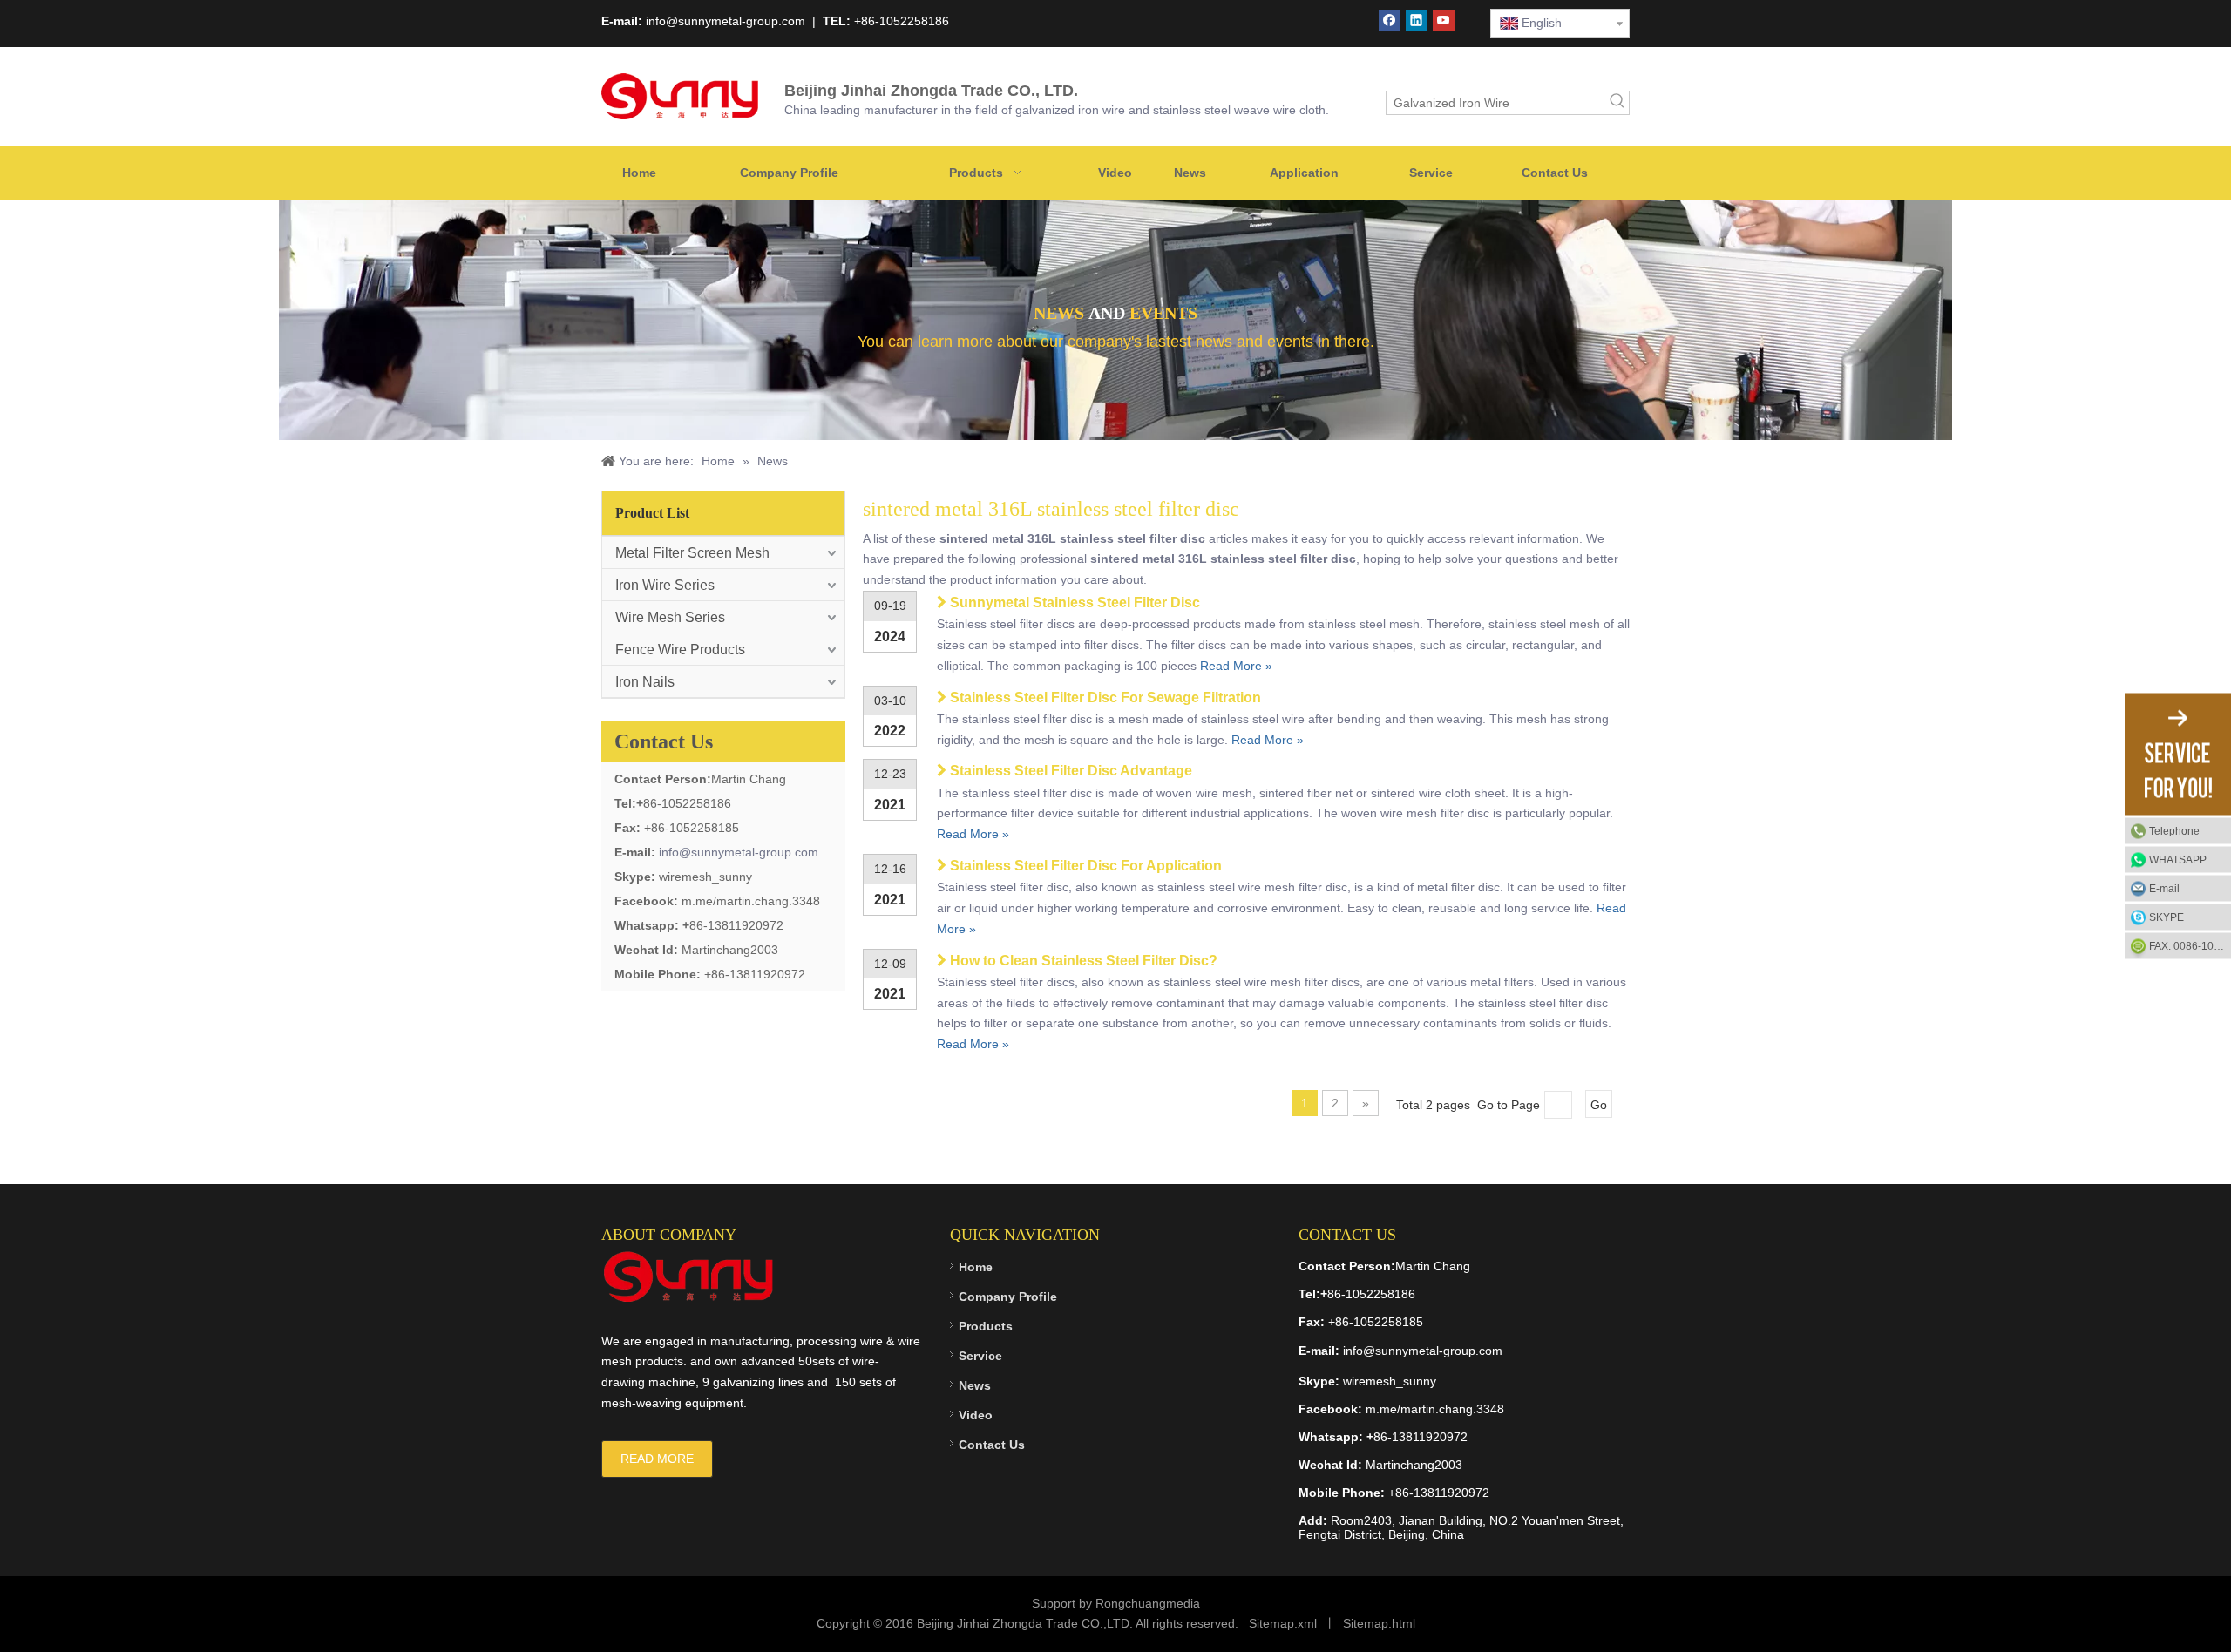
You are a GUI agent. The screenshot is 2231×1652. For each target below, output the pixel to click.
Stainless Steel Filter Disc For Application (1086, 866)
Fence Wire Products (680, 650)
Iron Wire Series (665, 585)
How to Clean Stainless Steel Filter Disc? (1084, 961)
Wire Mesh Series (670, 617)
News (975, 1385)
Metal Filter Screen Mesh (692, 553)
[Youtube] (1444, 20)
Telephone (2174, 831)
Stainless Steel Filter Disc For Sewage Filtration (1105, 697)
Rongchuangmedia (1148, 1603)
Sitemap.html (1379, 1623)
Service (980, 1356)
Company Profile (1008, 1297)
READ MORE (657, 1459)
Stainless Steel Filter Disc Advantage (1071, 771)
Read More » (1236, 666)
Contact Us (992, 1445)
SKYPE (2167, 917)
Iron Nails (645, 682)
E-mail (2164, 889)
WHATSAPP (2178, 860)
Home (976, 1267)
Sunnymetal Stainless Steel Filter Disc (1075, 603)
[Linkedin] (1417, 20)
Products (986, 1326)
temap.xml (1288, 1623)
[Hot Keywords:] (1617, 103)
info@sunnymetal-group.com (739, 852)
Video (976, 1415)
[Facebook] (1390, 20)
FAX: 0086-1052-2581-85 (2190, 946)
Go (1599, 1105)
